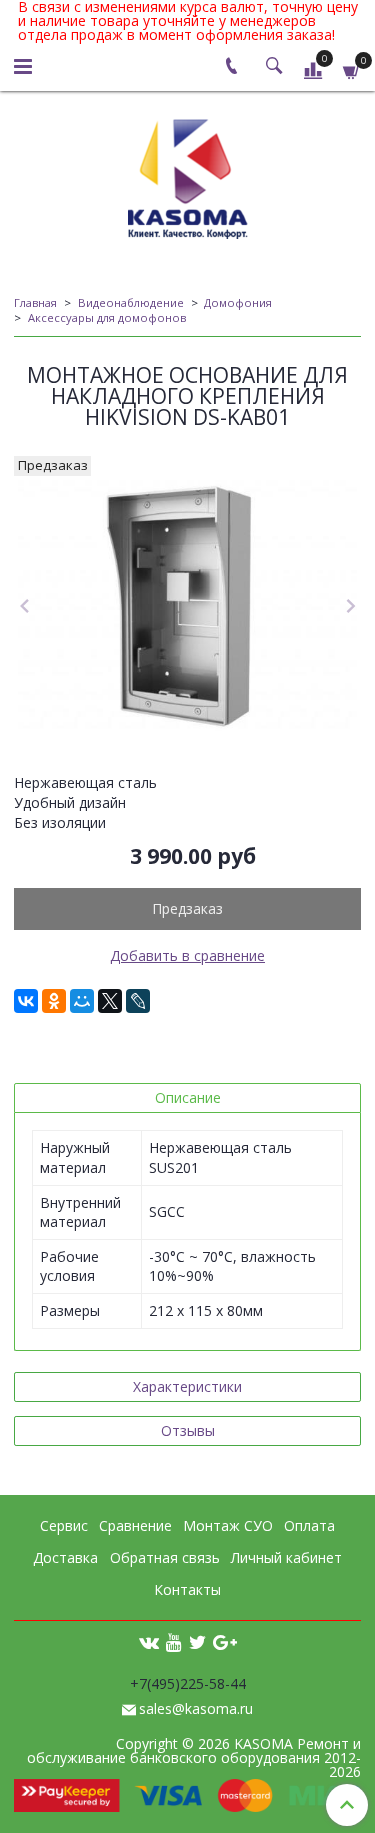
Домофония (238, 302)
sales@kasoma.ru (196, 1708)
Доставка (65, 1557)
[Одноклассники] (54, 1001)
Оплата (309, 1525)
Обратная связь (165, 1557)
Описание (188, 1097)
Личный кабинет (286, 1557)
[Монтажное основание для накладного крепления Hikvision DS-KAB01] (187, 607)
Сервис (64, 1525)
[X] (110, 1001)
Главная (35, 302)
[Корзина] (352, 69)
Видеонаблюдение (131, 302)
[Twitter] (197, 1641)
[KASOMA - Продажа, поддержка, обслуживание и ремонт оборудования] (188, 174)
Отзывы (188, 1430)
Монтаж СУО (228, 1525)
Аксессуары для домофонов (107, 317)
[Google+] (225, 1641)
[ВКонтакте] (26, 1001)
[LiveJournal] (138, 1001)
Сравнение (135, 1525)
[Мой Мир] (82, 1001)
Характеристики (187, 1386)
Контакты (187, 1589)
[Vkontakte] (149, 1641)
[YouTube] (174, 1641)
